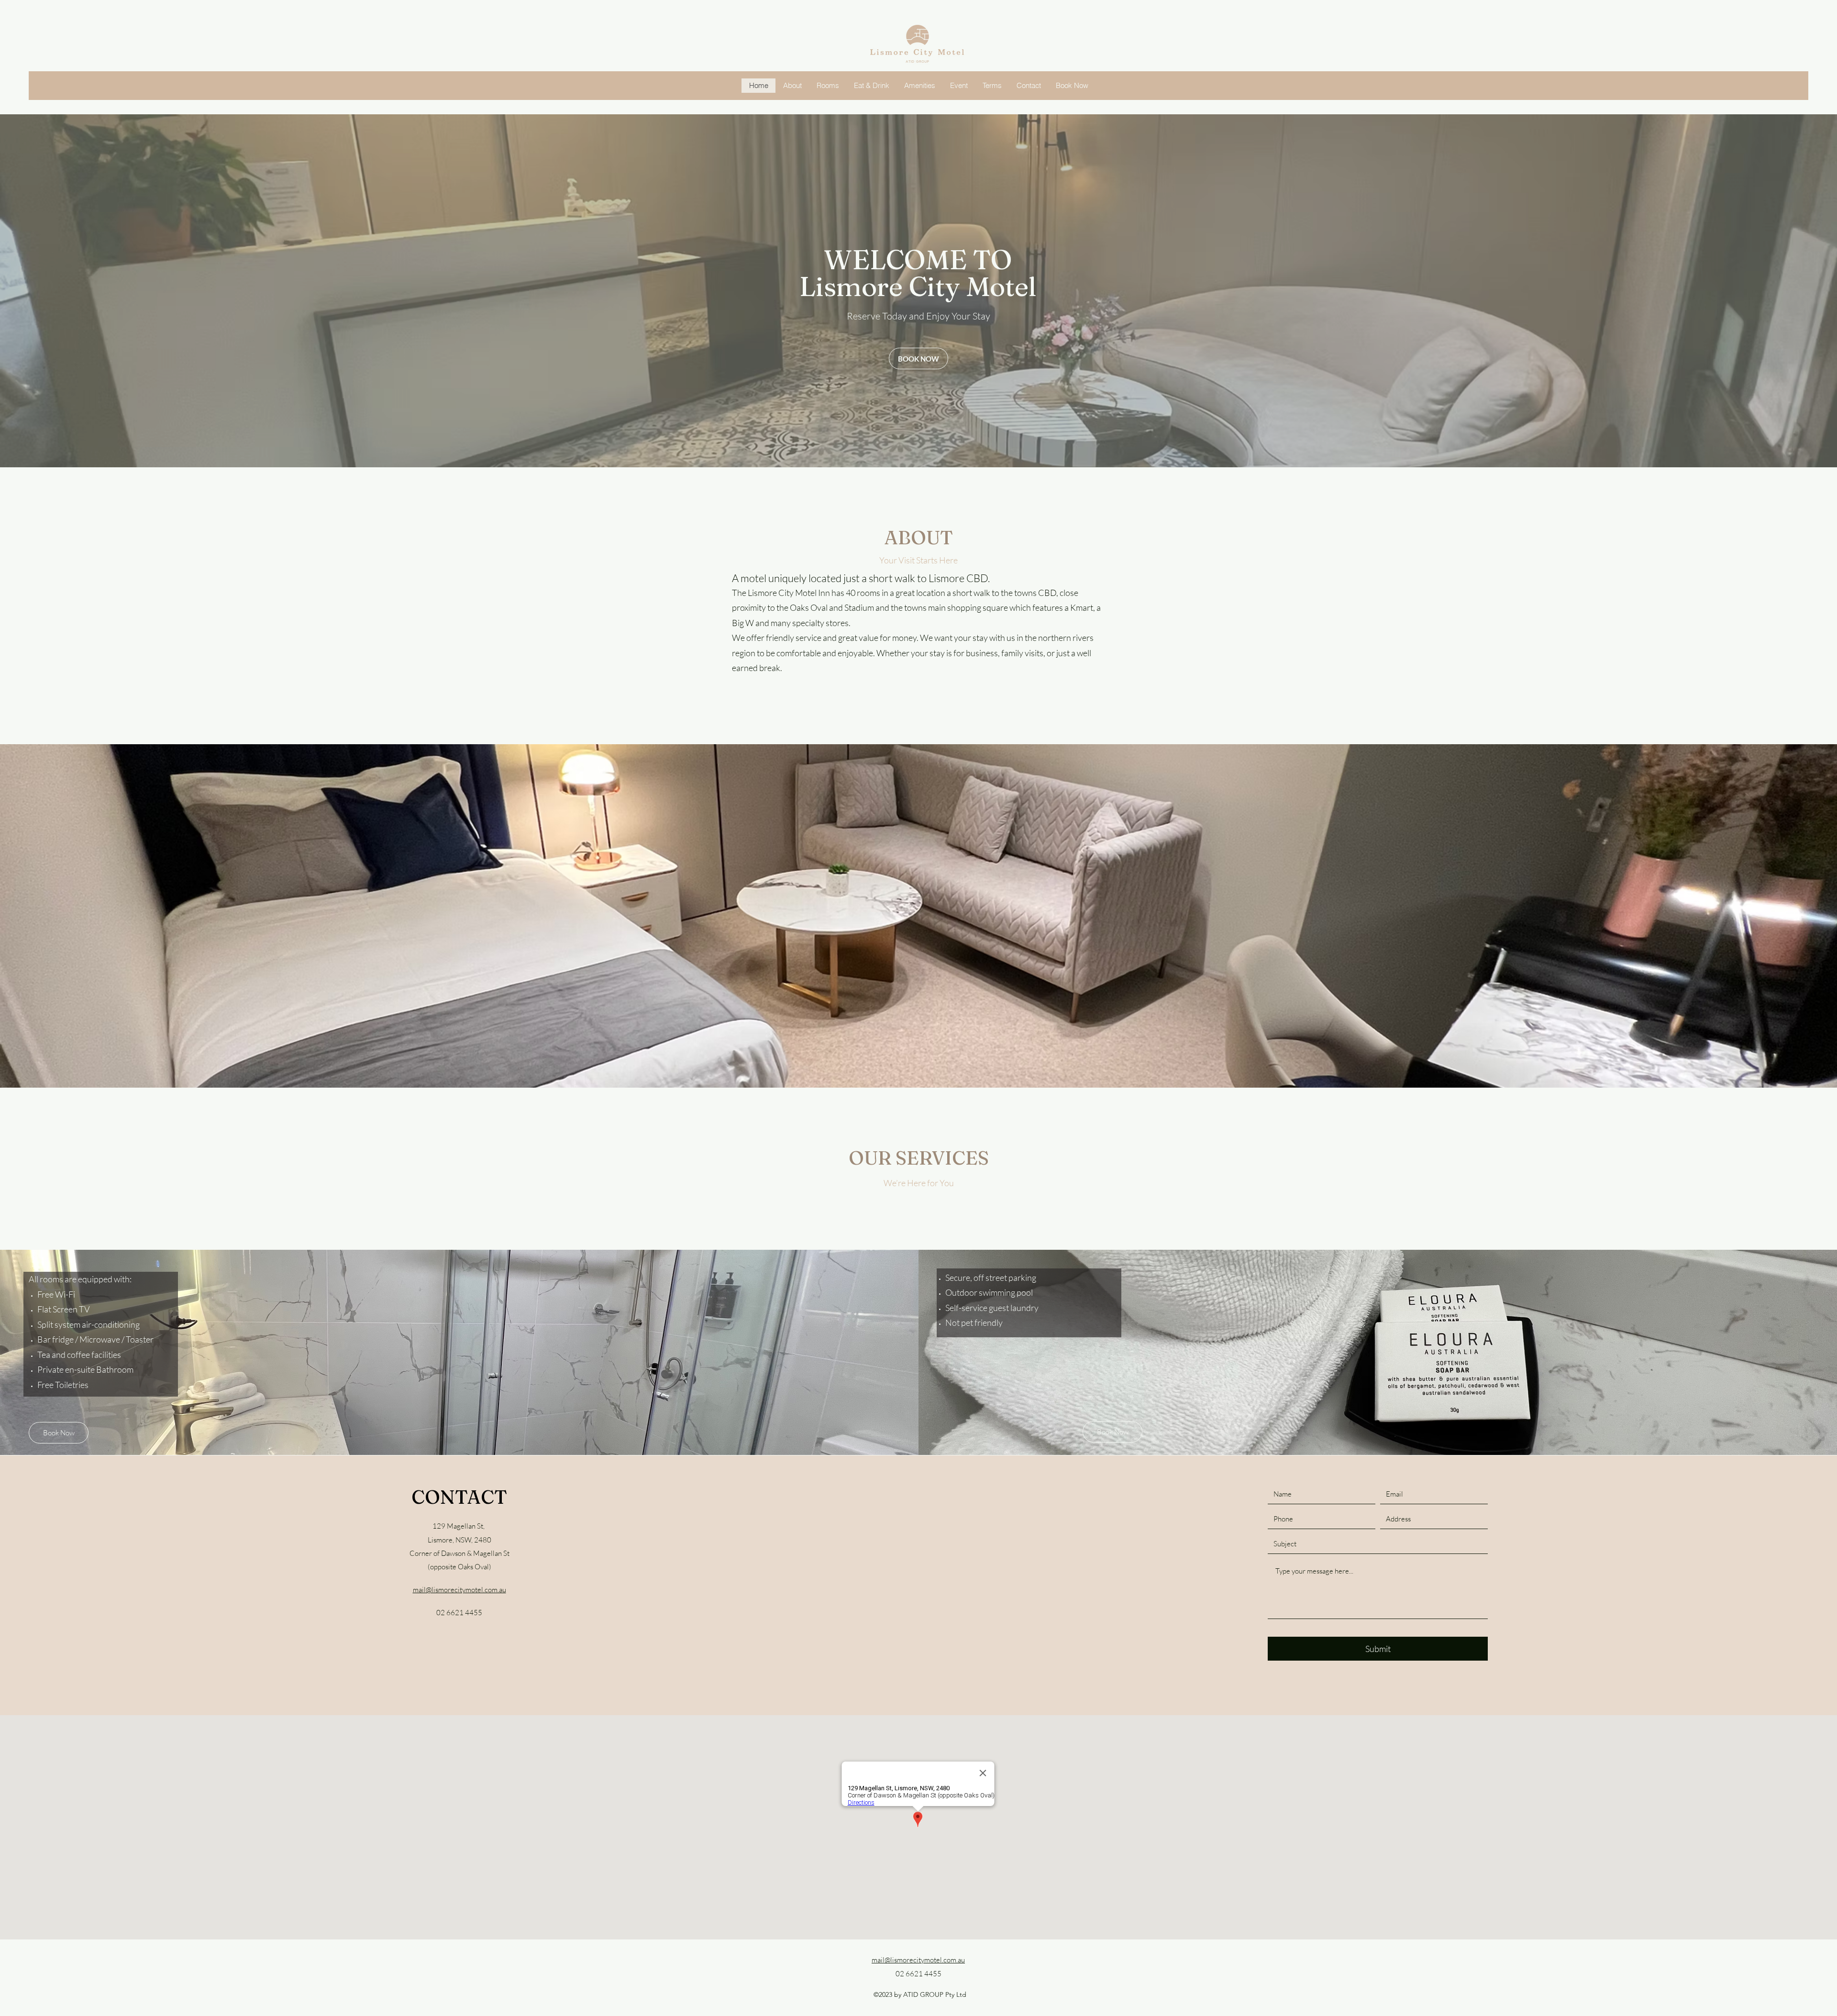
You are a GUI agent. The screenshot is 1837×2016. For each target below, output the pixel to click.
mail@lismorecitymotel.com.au (459, 1590)
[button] (918, 916)
